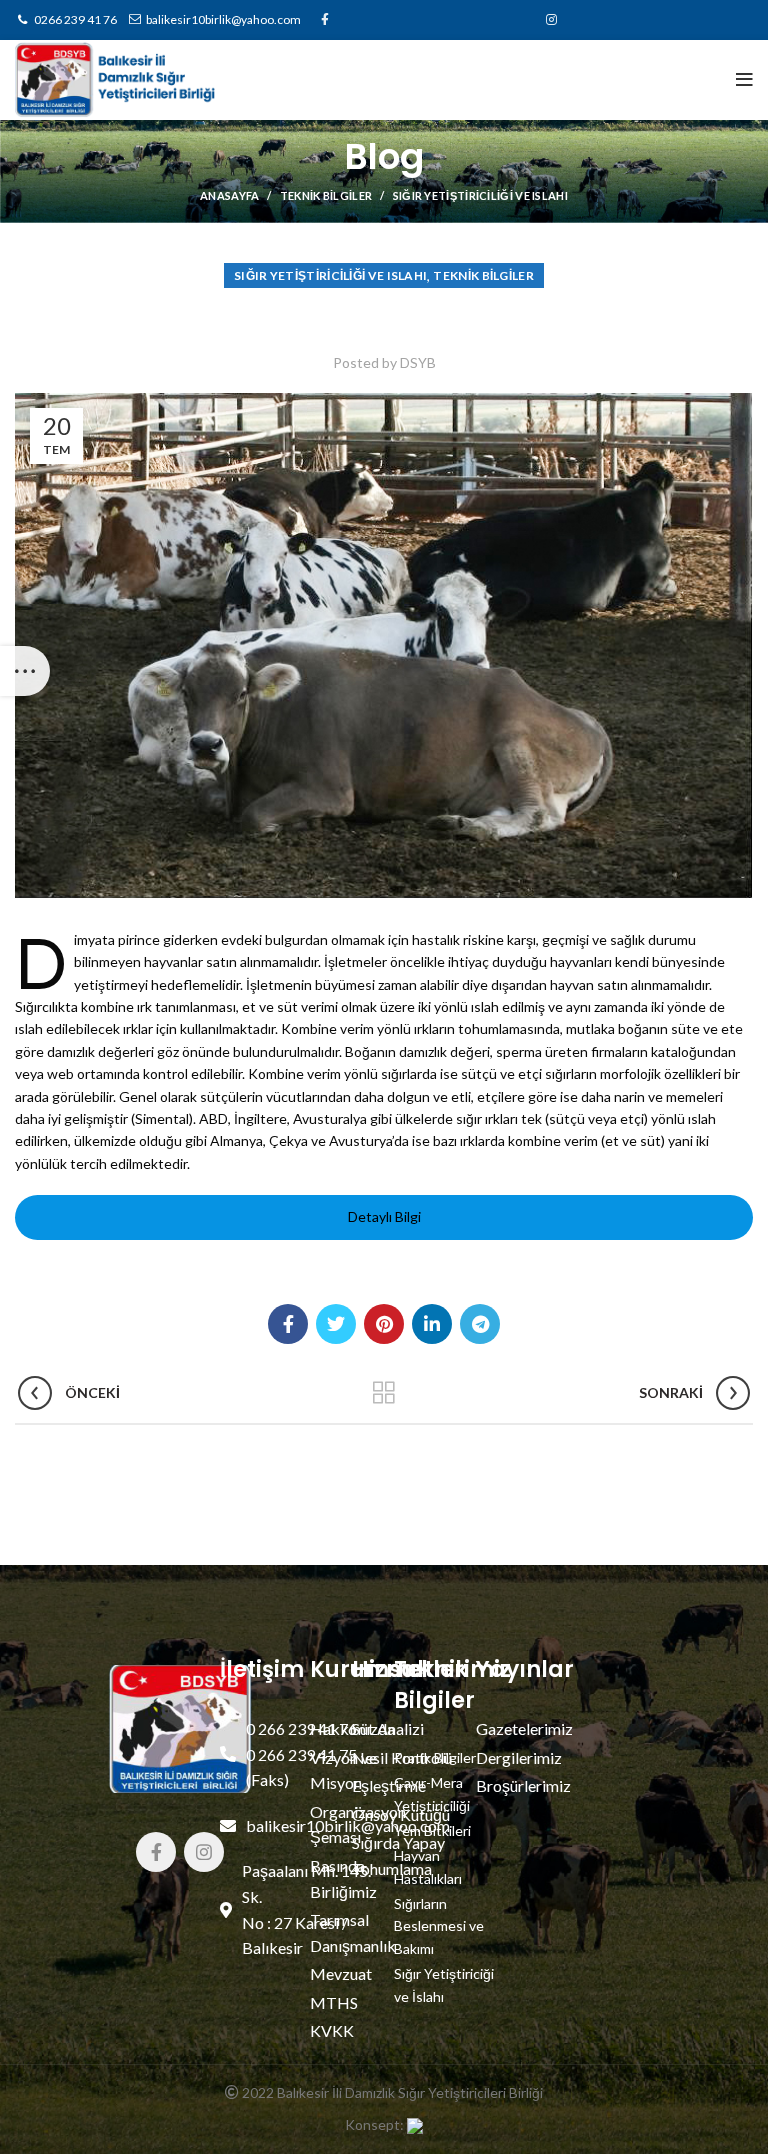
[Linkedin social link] (432, 1324)
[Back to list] (384, 1393)
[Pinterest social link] (384, 1324)
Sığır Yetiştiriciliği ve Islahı (480, 195)
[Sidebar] (25, 671)
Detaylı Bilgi (384, 1216)
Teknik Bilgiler (326, 195)
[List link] (361, 1932)
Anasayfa (229, 195)
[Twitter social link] (336, 1324)
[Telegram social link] (480, 1324)
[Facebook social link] (288, 1324)
